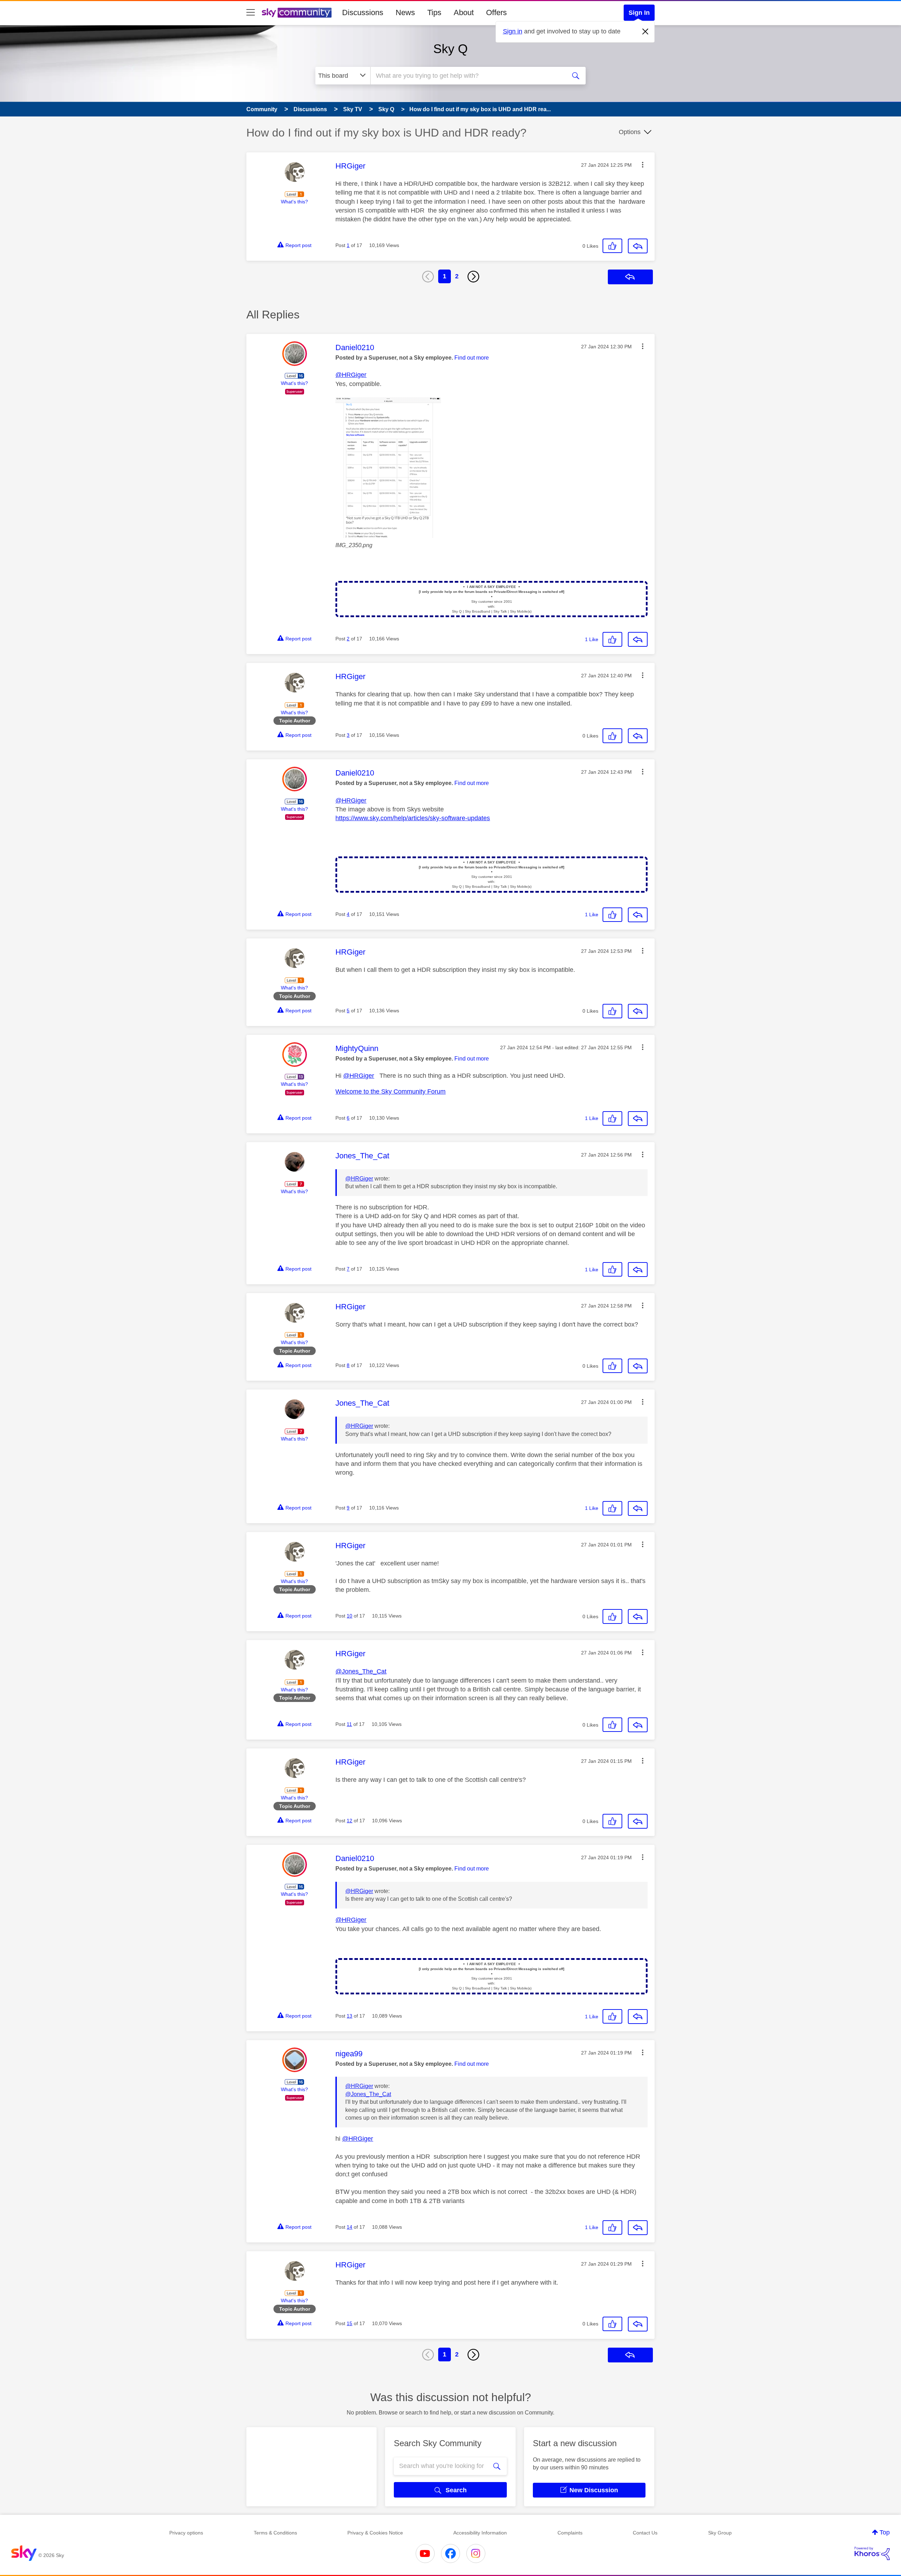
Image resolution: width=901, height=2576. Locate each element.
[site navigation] (251, 13)
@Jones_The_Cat (361, 1671)
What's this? (294, 202)
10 (349, 1616)
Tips (434, 12)
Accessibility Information (480, 2533)
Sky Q (450, 49)
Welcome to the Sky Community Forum (390, 1091)
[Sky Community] (297, 13)
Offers (496, 12)
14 (349, 2227)
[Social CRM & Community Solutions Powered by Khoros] (872, 2553)
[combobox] (467, 76)
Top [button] (885, 2532)
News (405, 12)
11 (349, 1724)
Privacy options (186, 2533)
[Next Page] (473, 277)
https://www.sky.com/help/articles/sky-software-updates (413, 818)
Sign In (639, 13)
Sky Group (720, 2533)
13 (349, 2016)
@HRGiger (351, 375)
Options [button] (630, 132)
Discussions (363, 12)
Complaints (570, 2533)
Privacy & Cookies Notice (375, 2533)
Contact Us (645, 2533)
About (464, 12)
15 (349, 2323)
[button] (643, 165)
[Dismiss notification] (645, 32)
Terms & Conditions (275, 2533)
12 (349, 1821)
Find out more (472, 358)
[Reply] (638, 246)
